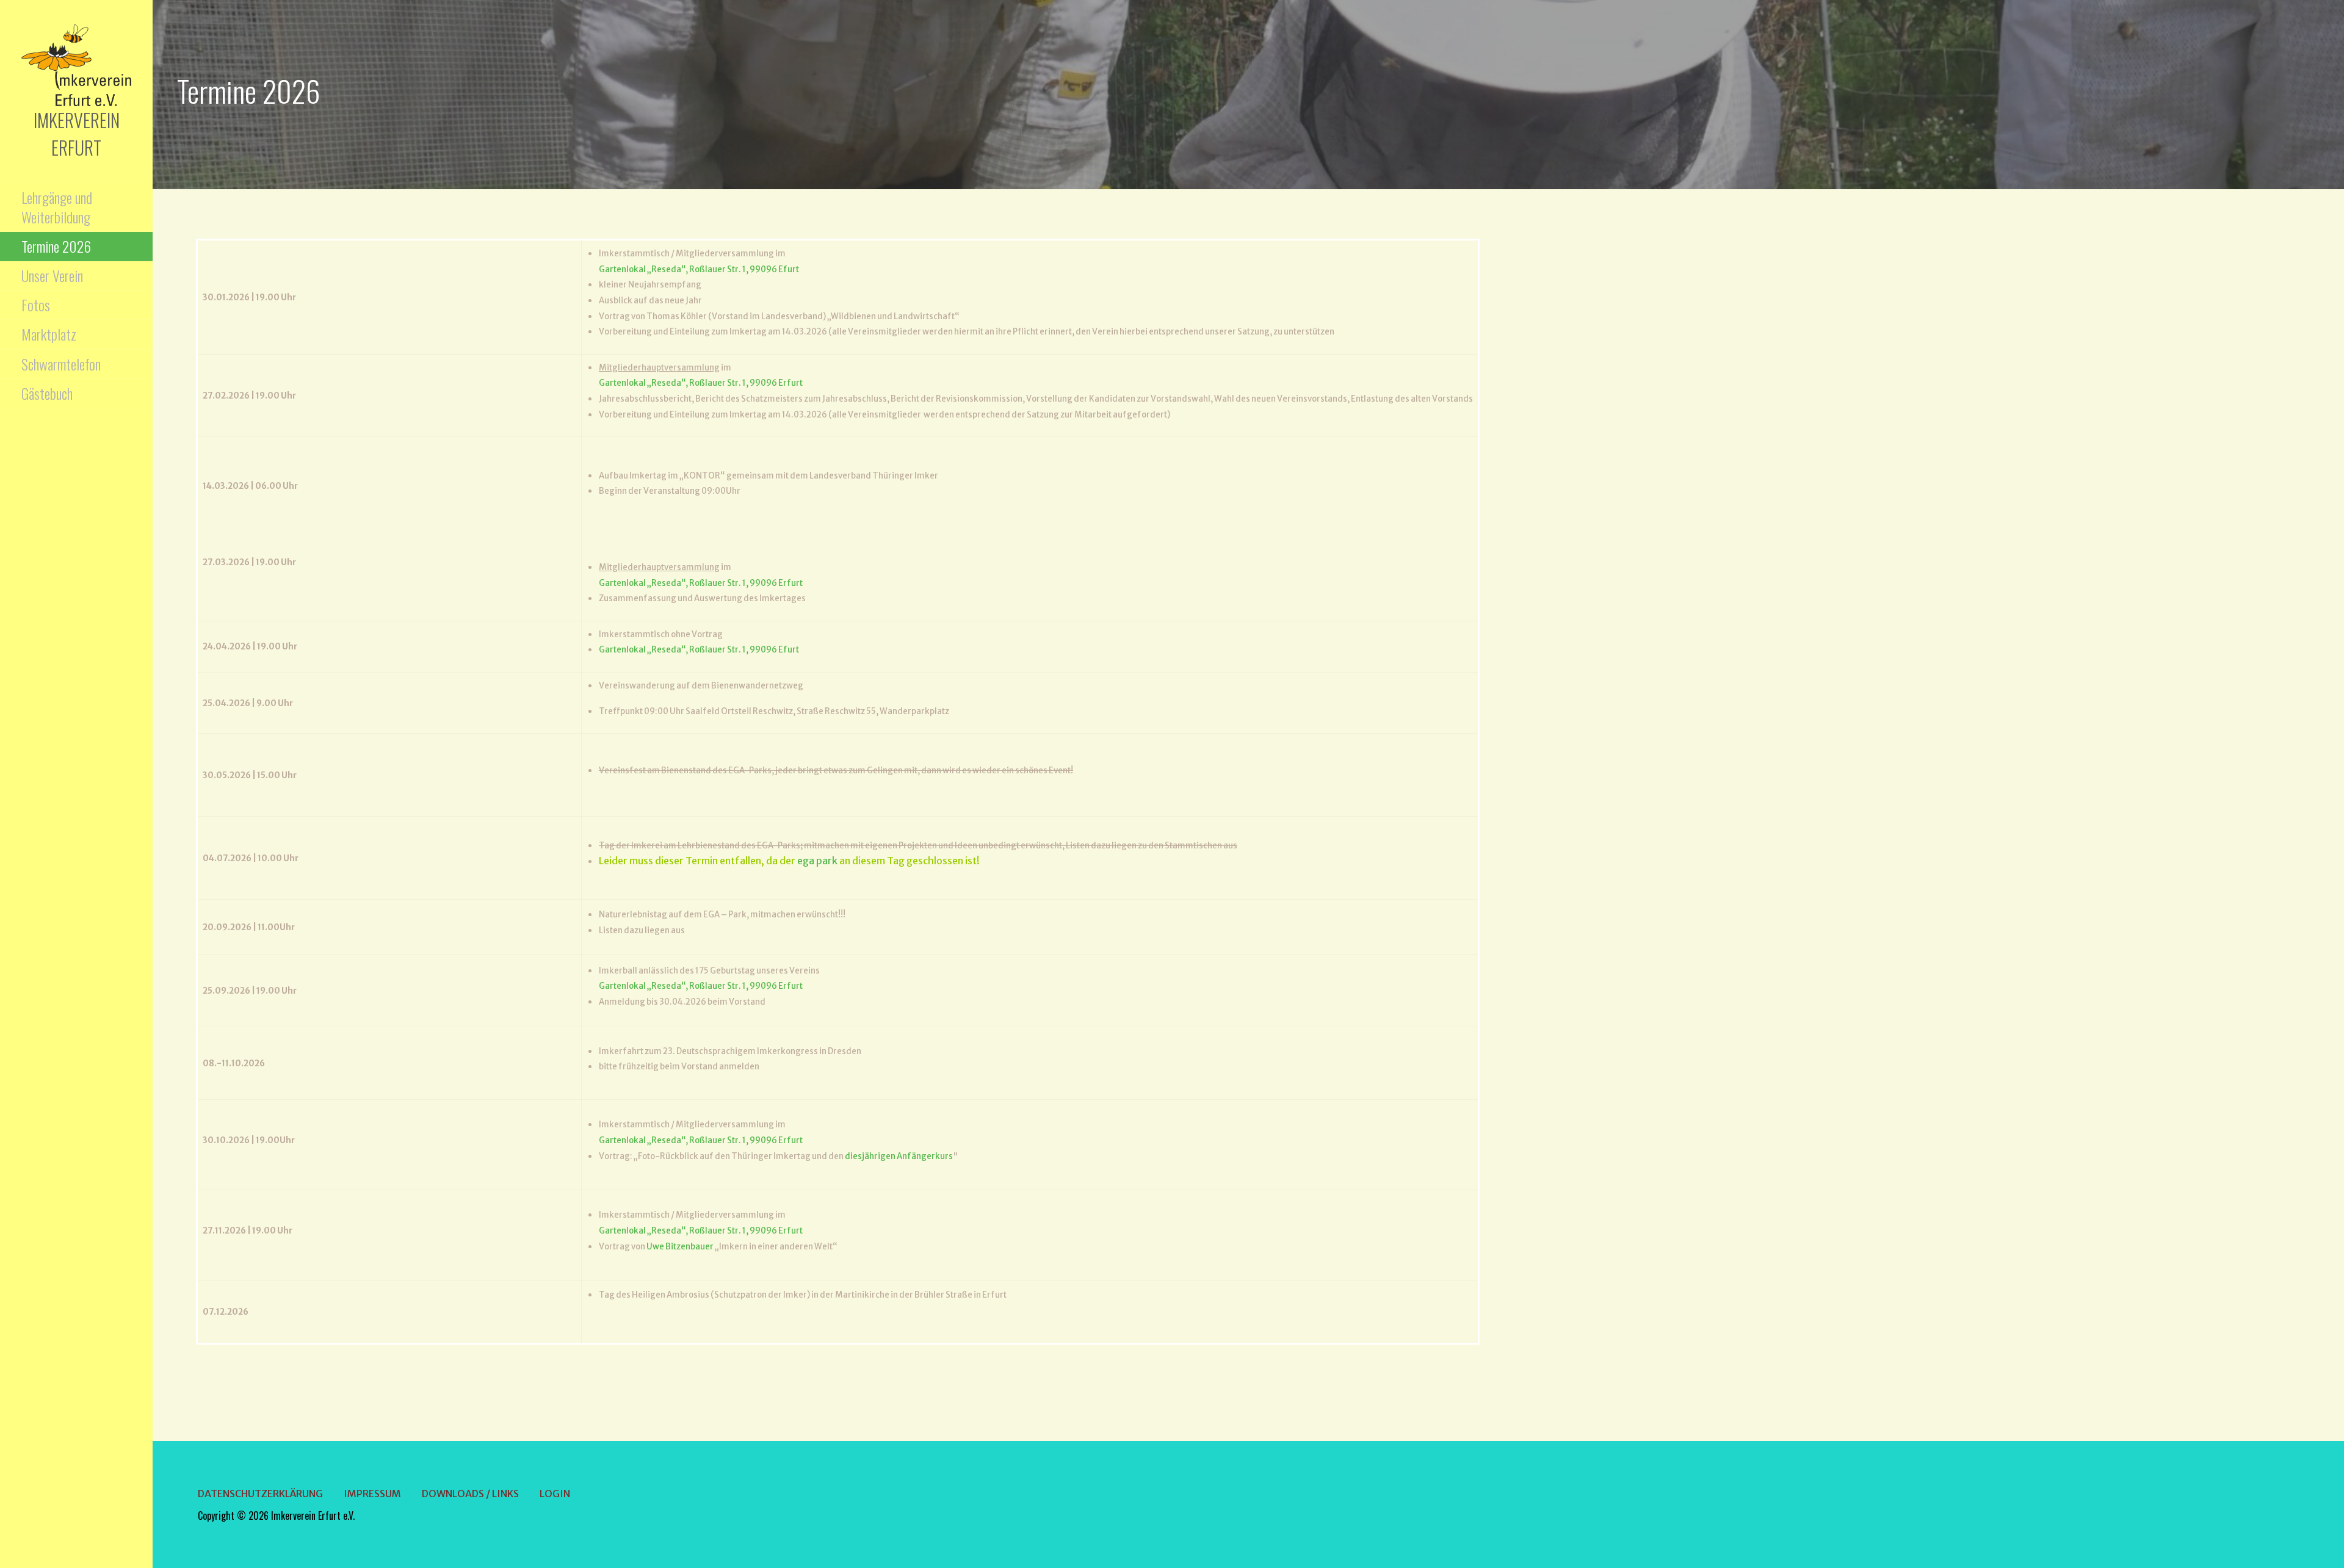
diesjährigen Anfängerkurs (899, 1156)
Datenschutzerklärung (260, 1494)
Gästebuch (47, 393)
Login (555, 1494)
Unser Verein (52, 275)
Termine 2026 (56, 246)
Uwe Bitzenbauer (680, 1247)
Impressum (372, 1494)
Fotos (36, 305)
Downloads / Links (470, 1494)
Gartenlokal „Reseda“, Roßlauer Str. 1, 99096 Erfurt (701, 383)
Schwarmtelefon (61, 364)
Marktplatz (49, 334)
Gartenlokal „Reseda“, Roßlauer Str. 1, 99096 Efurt (699, 269)
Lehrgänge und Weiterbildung (57, 207)
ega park (817, 861)
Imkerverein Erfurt (77, 134)
